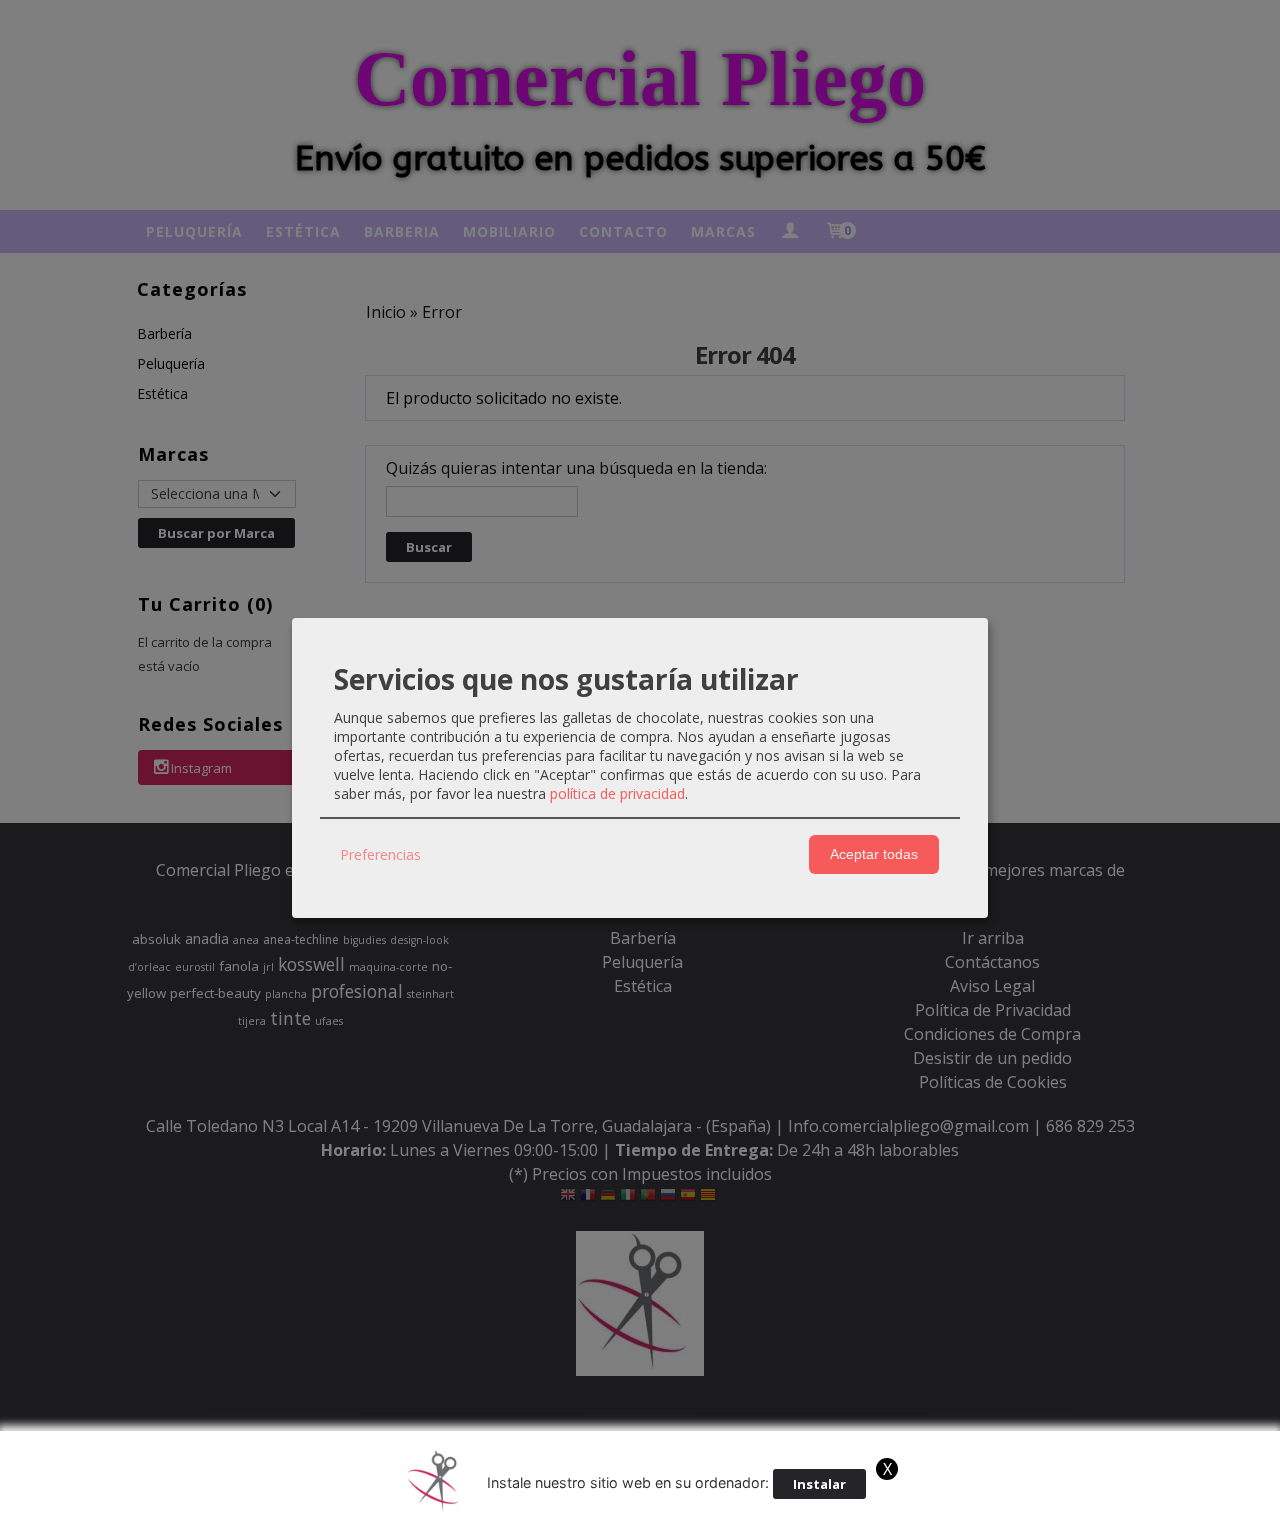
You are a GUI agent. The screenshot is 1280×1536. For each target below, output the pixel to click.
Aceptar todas (874, 854)
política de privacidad (617, 793)
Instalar (819, 1484)
